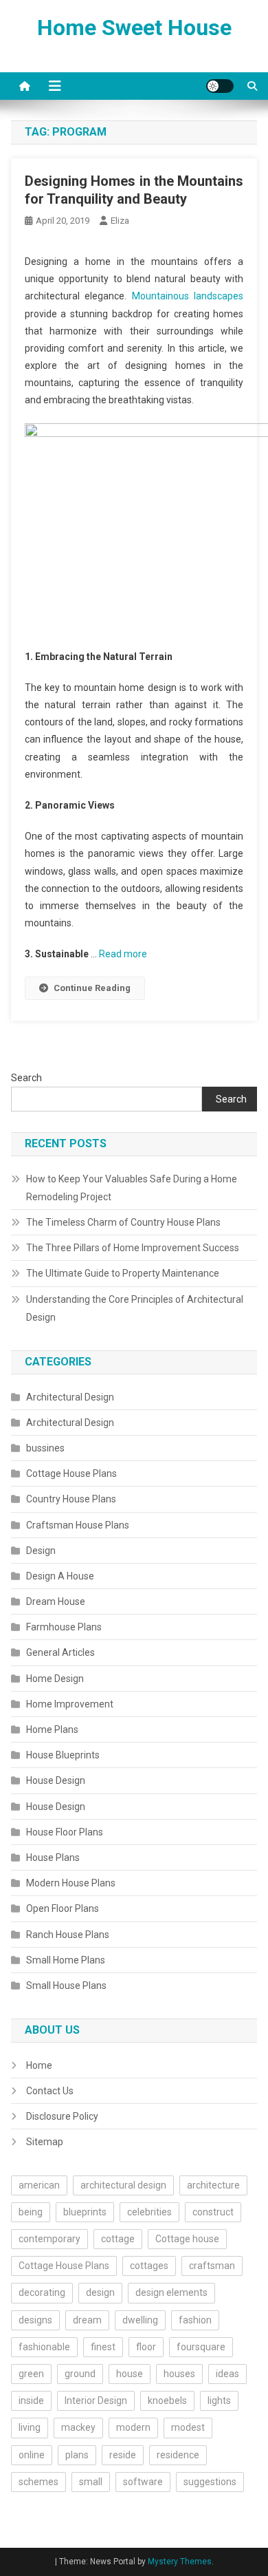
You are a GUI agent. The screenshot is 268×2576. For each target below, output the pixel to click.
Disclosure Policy (62, 2116)
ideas (227, 2374)
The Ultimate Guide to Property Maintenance (123, 1273)
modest (188, 2427)
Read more (123, 954)
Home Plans (52, 1729)
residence (178, 2455)
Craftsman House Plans (78, 1525)
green (31, 2374)
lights (219, 2401)
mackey (78, 2427)
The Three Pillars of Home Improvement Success (133, 1248)
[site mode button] (220, 86)
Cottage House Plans (71, 1473)
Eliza (120, 221)
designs (35, 2320)
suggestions (210, 2482)
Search (26, 1078)
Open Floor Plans (63, 1908)
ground (80, 2374)
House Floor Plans (65, 1832)
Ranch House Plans (68, 1935)
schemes (38, 2482)
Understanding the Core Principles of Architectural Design (135, 1308)
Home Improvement (70, 1704)
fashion (195, 2320)
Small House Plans (66, 1986)
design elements (171, 2292)
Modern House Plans (71, 1883)
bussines (45, 1448)
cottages (149, 2266)
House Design (56, 1780)
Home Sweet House (134, 28)
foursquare (201, 2347)
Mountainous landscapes (188, 296)
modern (133, 2427)
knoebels (167, 2401)
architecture (213, 2185)
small (91, 2482)
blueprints (85, 2212)
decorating (42, 2292)
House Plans (53, 1858)
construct (213, 2212)
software (143, 2482)
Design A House (60, 1576)
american (39, 2185)
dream (87, 2320)
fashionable (44, 2347)
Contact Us (50, 2091)
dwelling (140, 2320)
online (32, 2455)
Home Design (55, 1679)
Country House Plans (71, 1499)
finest (103, 2347)
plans (77, 2455)
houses (179, 2374)
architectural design (123, 2185)
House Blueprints (63, 1755)
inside (31, 2401)
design (100, 2292)
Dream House (56, 1601)
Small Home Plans (66, 1960)
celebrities (149, 2212)
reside (123, 2455)
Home (39, 2065)
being (31, 2212)
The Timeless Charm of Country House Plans (123, 1222)
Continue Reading (92, 988)
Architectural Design (70, 1397)
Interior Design (96, 2401)
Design (41, 1551)
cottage (118, 2239)
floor (146, 2347)
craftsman (212, 2266)
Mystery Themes (180, 2562)
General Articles (60, 1652)
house (130, 2374)
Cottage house (187, 2239)
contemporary (49, 2239)
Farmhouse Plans (64, 1627)
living (30, 2427)
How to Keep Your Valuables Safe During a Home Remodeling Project (132, 1188)
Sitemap (45, 2142)
